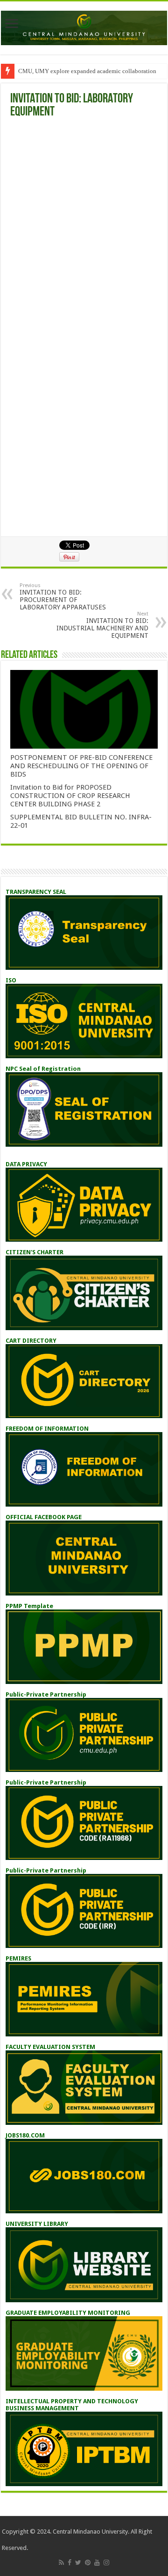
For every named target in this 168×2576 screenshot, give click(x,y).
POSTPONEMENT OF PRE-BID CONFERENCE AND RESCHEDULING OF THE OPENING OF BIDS (81, 766)
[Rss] (61, 2562)
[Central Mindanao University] (84, 26)
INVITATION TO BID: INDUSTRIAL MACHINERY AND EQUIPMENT (102, 625)
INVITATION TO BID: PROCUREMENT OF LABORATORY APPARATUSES (63, 597)
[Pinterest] (88, 2562)
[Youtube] (97, 2562)
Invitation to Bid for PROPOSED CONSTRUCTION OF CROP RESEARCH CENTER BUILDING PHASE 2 (70, 796)
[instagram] (106, 2562)
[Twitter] (78, 2562)
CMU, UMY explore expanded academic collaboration (87, 71)
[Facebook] (70, 2562)
